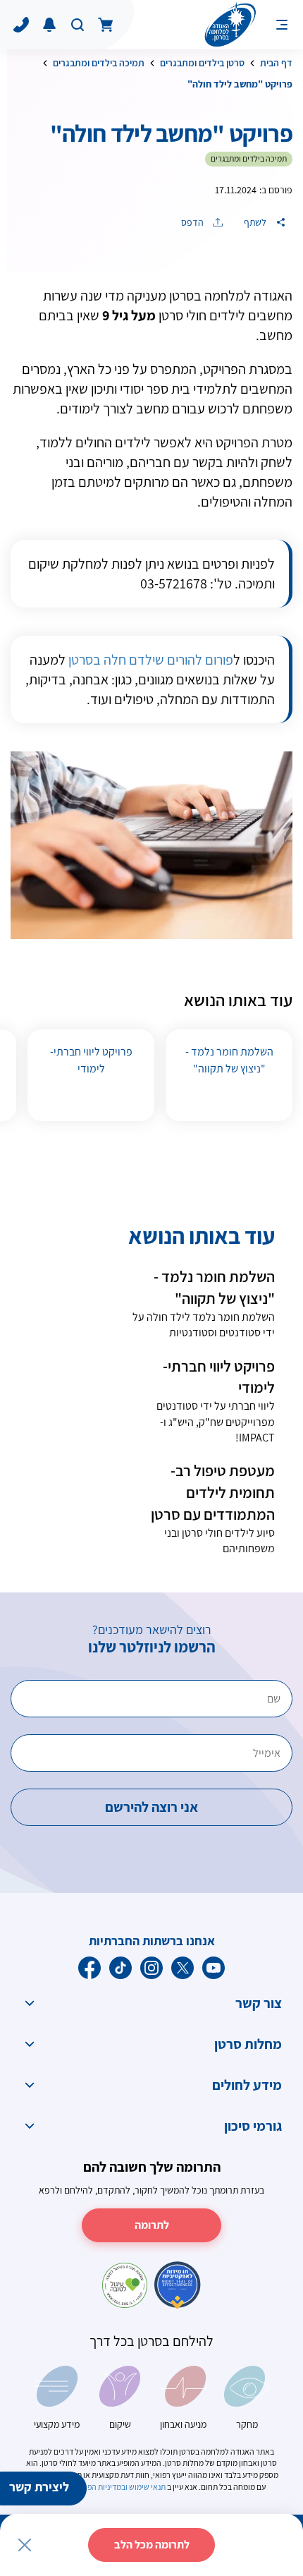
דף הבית (276, 63)
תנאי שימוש (147, 2487)
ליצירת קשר (39, 2487)
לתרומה (152, 2225)
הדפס (193, 222)
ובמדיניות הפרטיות (98, 2487)
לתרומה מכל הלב (152, 2545)
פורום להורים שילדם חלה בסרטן (151, 660)
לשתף (256, 222)
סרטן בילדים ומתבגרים (202, 63)
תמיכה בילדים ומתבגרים (99, 63)
